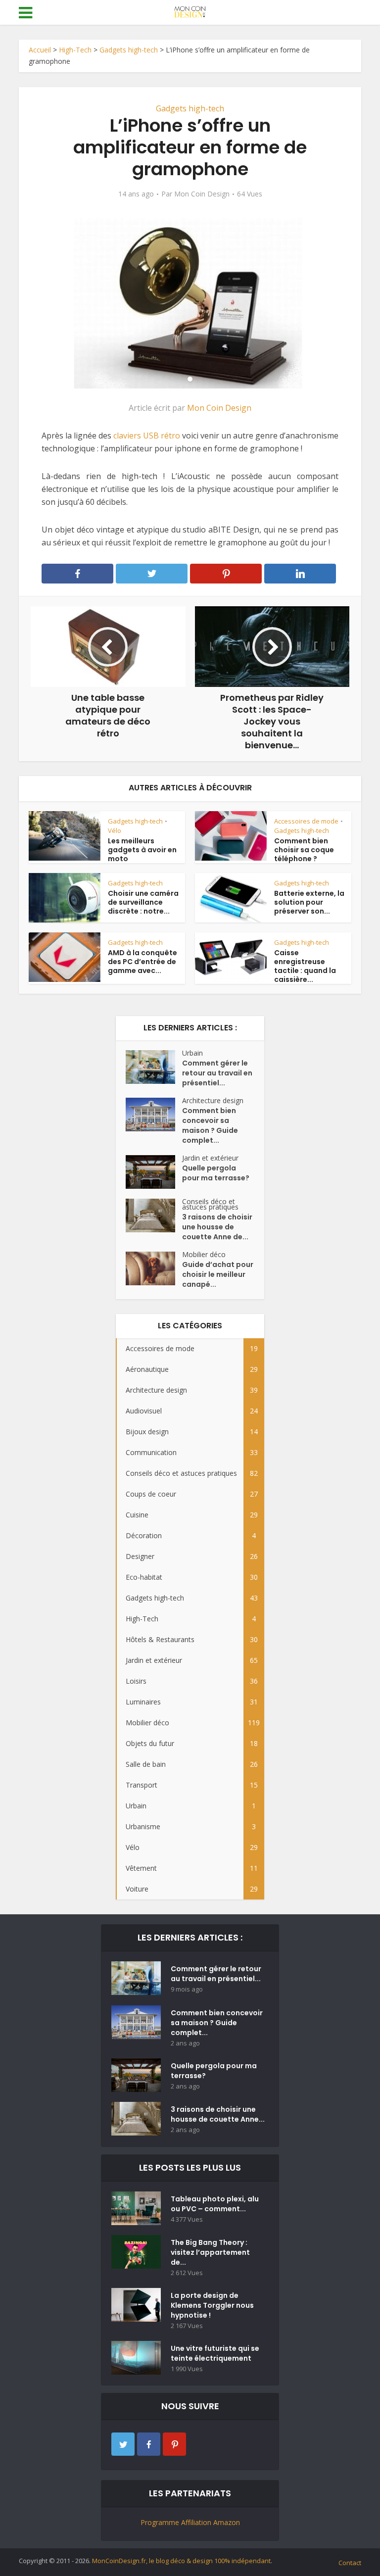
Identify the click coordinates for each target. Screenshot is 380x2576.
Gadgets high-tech (129, 50)
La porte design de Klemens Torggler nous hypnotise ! (212, 2305)
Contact (350, 2563)
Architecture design (213, 1100)
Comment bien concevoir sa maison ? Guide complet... (210, 1125)
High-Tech (75, 50)
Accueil (40, 50)
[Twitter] (123, 2444)
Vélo (115, 830)
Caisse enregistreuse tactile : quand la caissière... (305, 966)
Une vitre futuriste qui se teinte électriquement (215, 2353)
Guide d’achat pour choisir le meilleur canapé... (218, 1274)
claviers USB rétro (147, 436)
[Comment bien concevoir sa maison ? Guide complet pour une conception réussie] (154, 1115)
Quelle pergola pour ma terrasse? (216, 1173)
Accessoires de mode (306, 821)
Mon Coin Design (202, 194)
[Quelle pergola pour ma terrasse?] (154, 1172)
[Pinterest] (174, 2444)
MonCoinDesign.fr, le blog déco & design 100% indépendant (181, 2561)
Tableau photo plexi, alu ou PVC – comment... (215, 2204)
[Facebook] (149, 2444)
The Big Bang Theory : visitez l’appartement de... (210, 2252)
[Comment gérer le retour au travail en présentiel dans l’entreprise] (154, 1067)
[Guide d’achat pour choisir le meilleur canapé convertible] (154, 1268)
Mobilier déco (204, 1254)
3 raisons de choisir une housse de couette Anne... (218, 2114)
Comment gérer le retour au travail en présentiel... (217, 1073)
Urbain (192, 1053)
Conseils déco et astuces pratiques (210, 1204)
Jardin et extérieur (210, 1158)
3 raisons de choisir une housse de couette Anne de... (217, 1227)
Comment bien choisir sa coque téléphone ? (304, 850)
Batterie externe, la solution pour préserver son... (309, 902)
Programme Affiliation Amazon (190, 2522)
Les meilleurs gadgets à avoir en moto (142, 850)
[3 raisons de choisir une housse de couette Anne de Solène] (154, 1215)
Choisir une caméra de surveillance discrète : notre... (143, 902)
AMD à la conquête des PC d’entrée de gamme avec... (142, 962)
